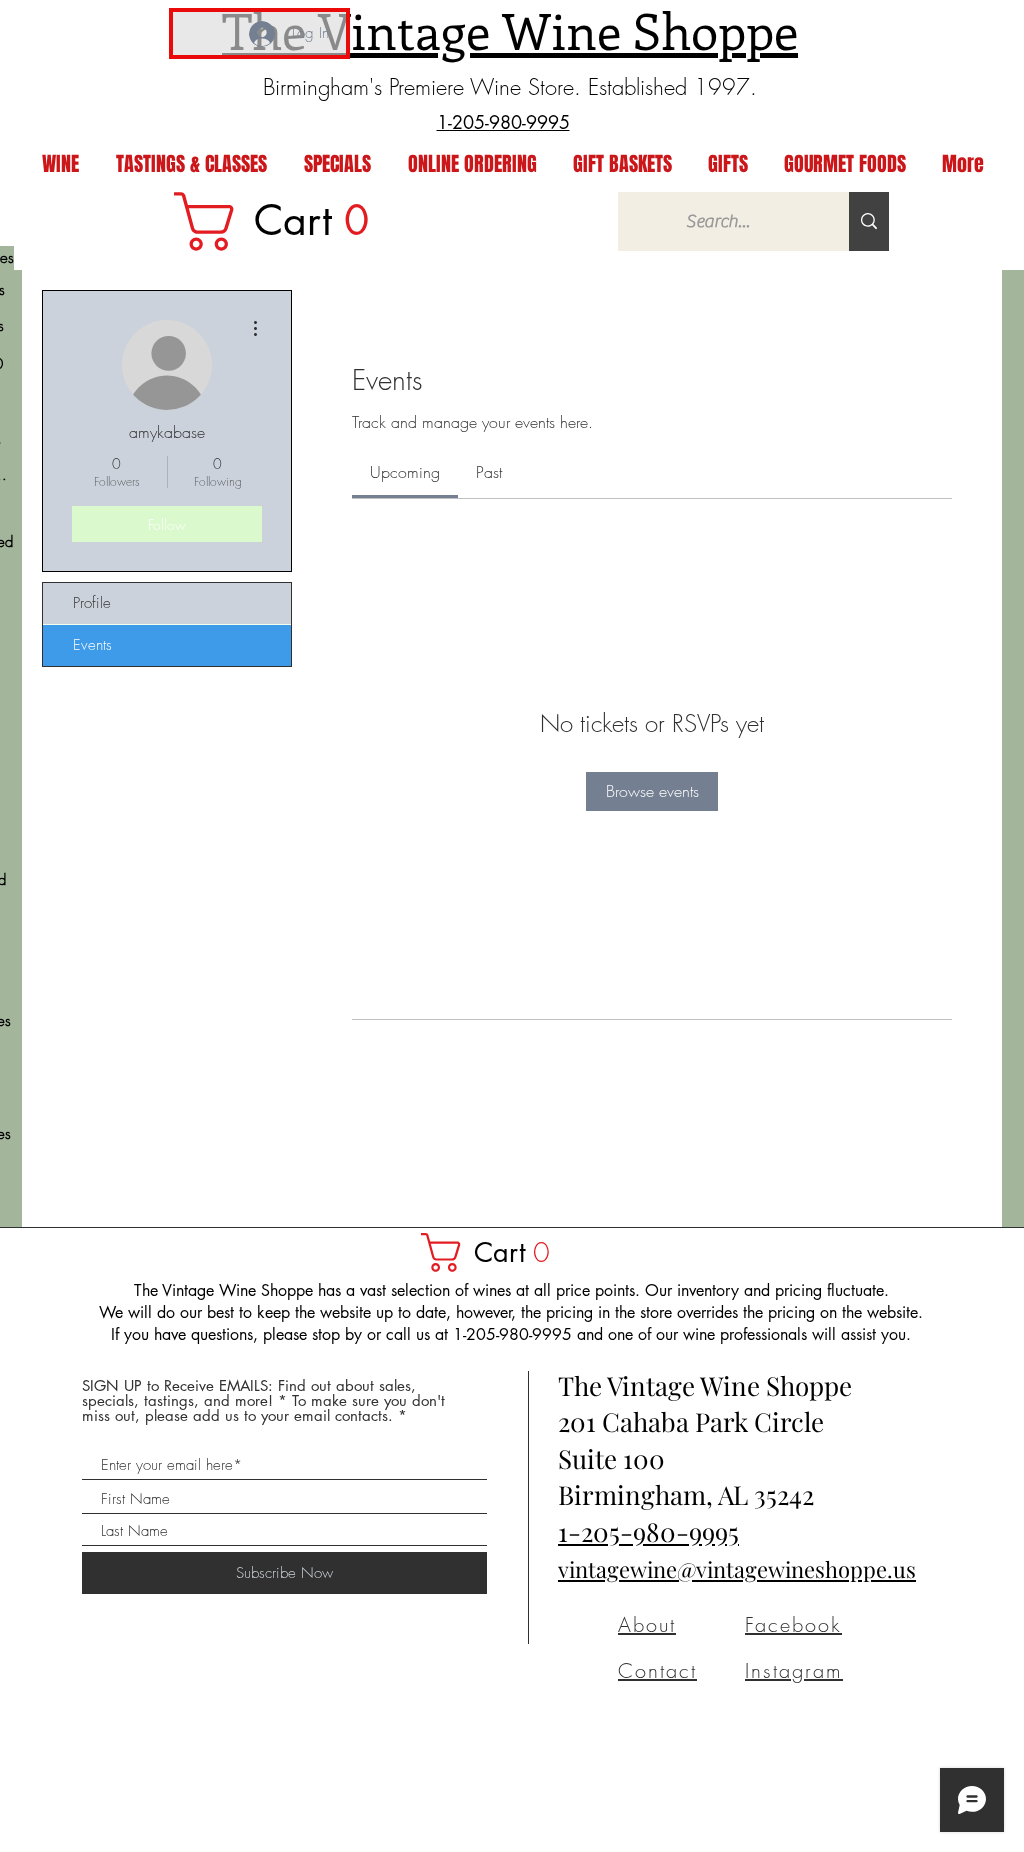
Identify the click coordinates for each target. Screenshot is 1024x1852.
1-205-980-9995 (648, 1531)
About (647, 1624)
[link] (285, 221)
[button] (495, 1252)
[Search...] (869, 221)
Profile (92, 603)
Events (92, 645)
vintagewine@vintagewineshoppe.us (737, 1569)
